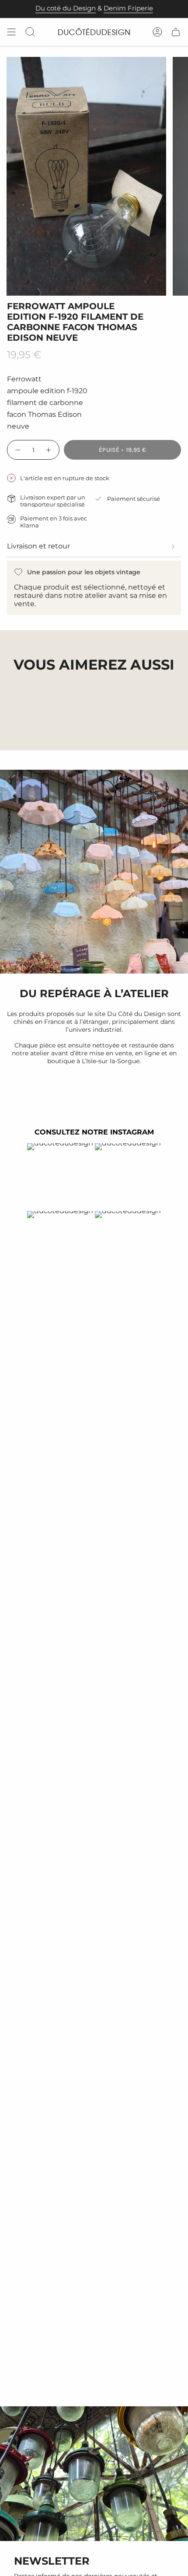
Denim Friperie (128, 8)
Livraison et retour (38, 546)
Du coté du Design (66, 8)
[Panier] (176, 32)
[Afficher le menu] (11, 32)
